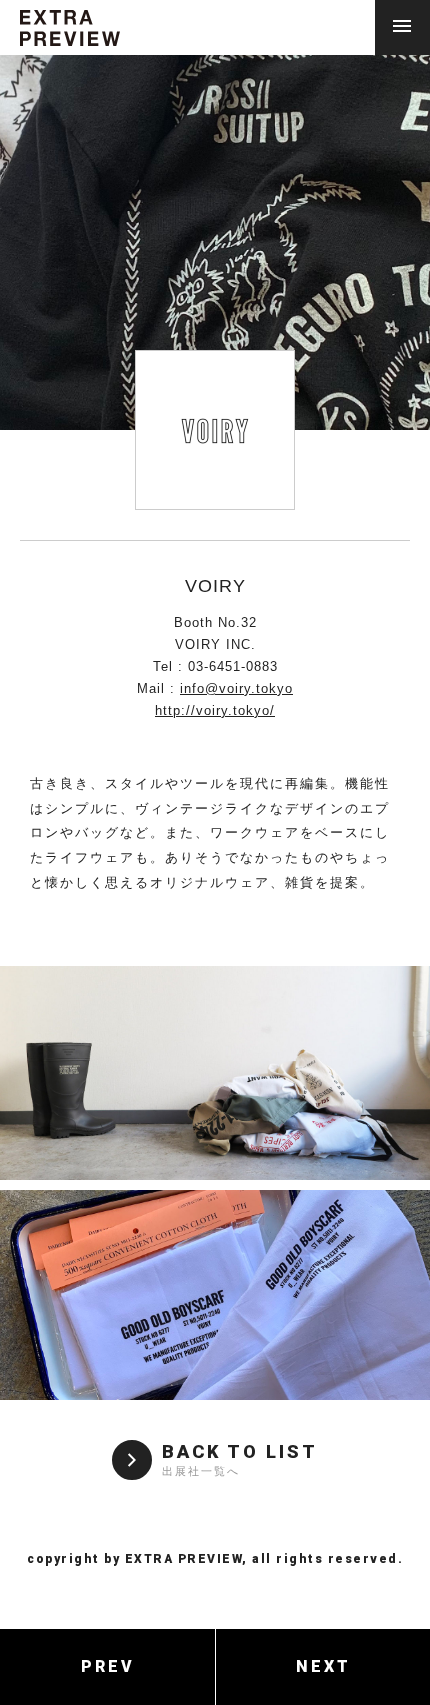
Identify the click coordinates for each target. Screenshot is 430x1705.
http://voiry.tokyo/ (215, 710)
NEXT (323, 1666)
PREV (108, 1666)
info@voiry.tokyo (236, 688)
